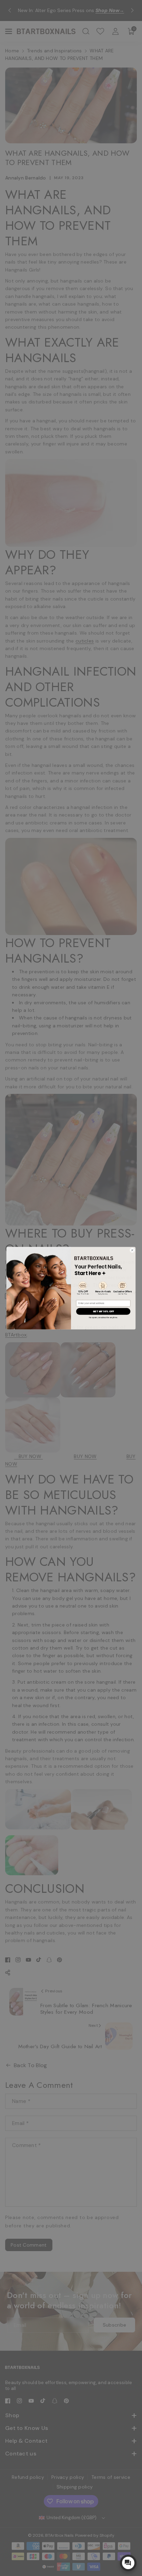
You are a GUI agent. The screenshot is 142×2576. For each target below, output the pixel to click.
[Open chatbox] (128, 2563)
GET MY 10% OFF (103, 1311)
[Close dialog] (132, 1250)
